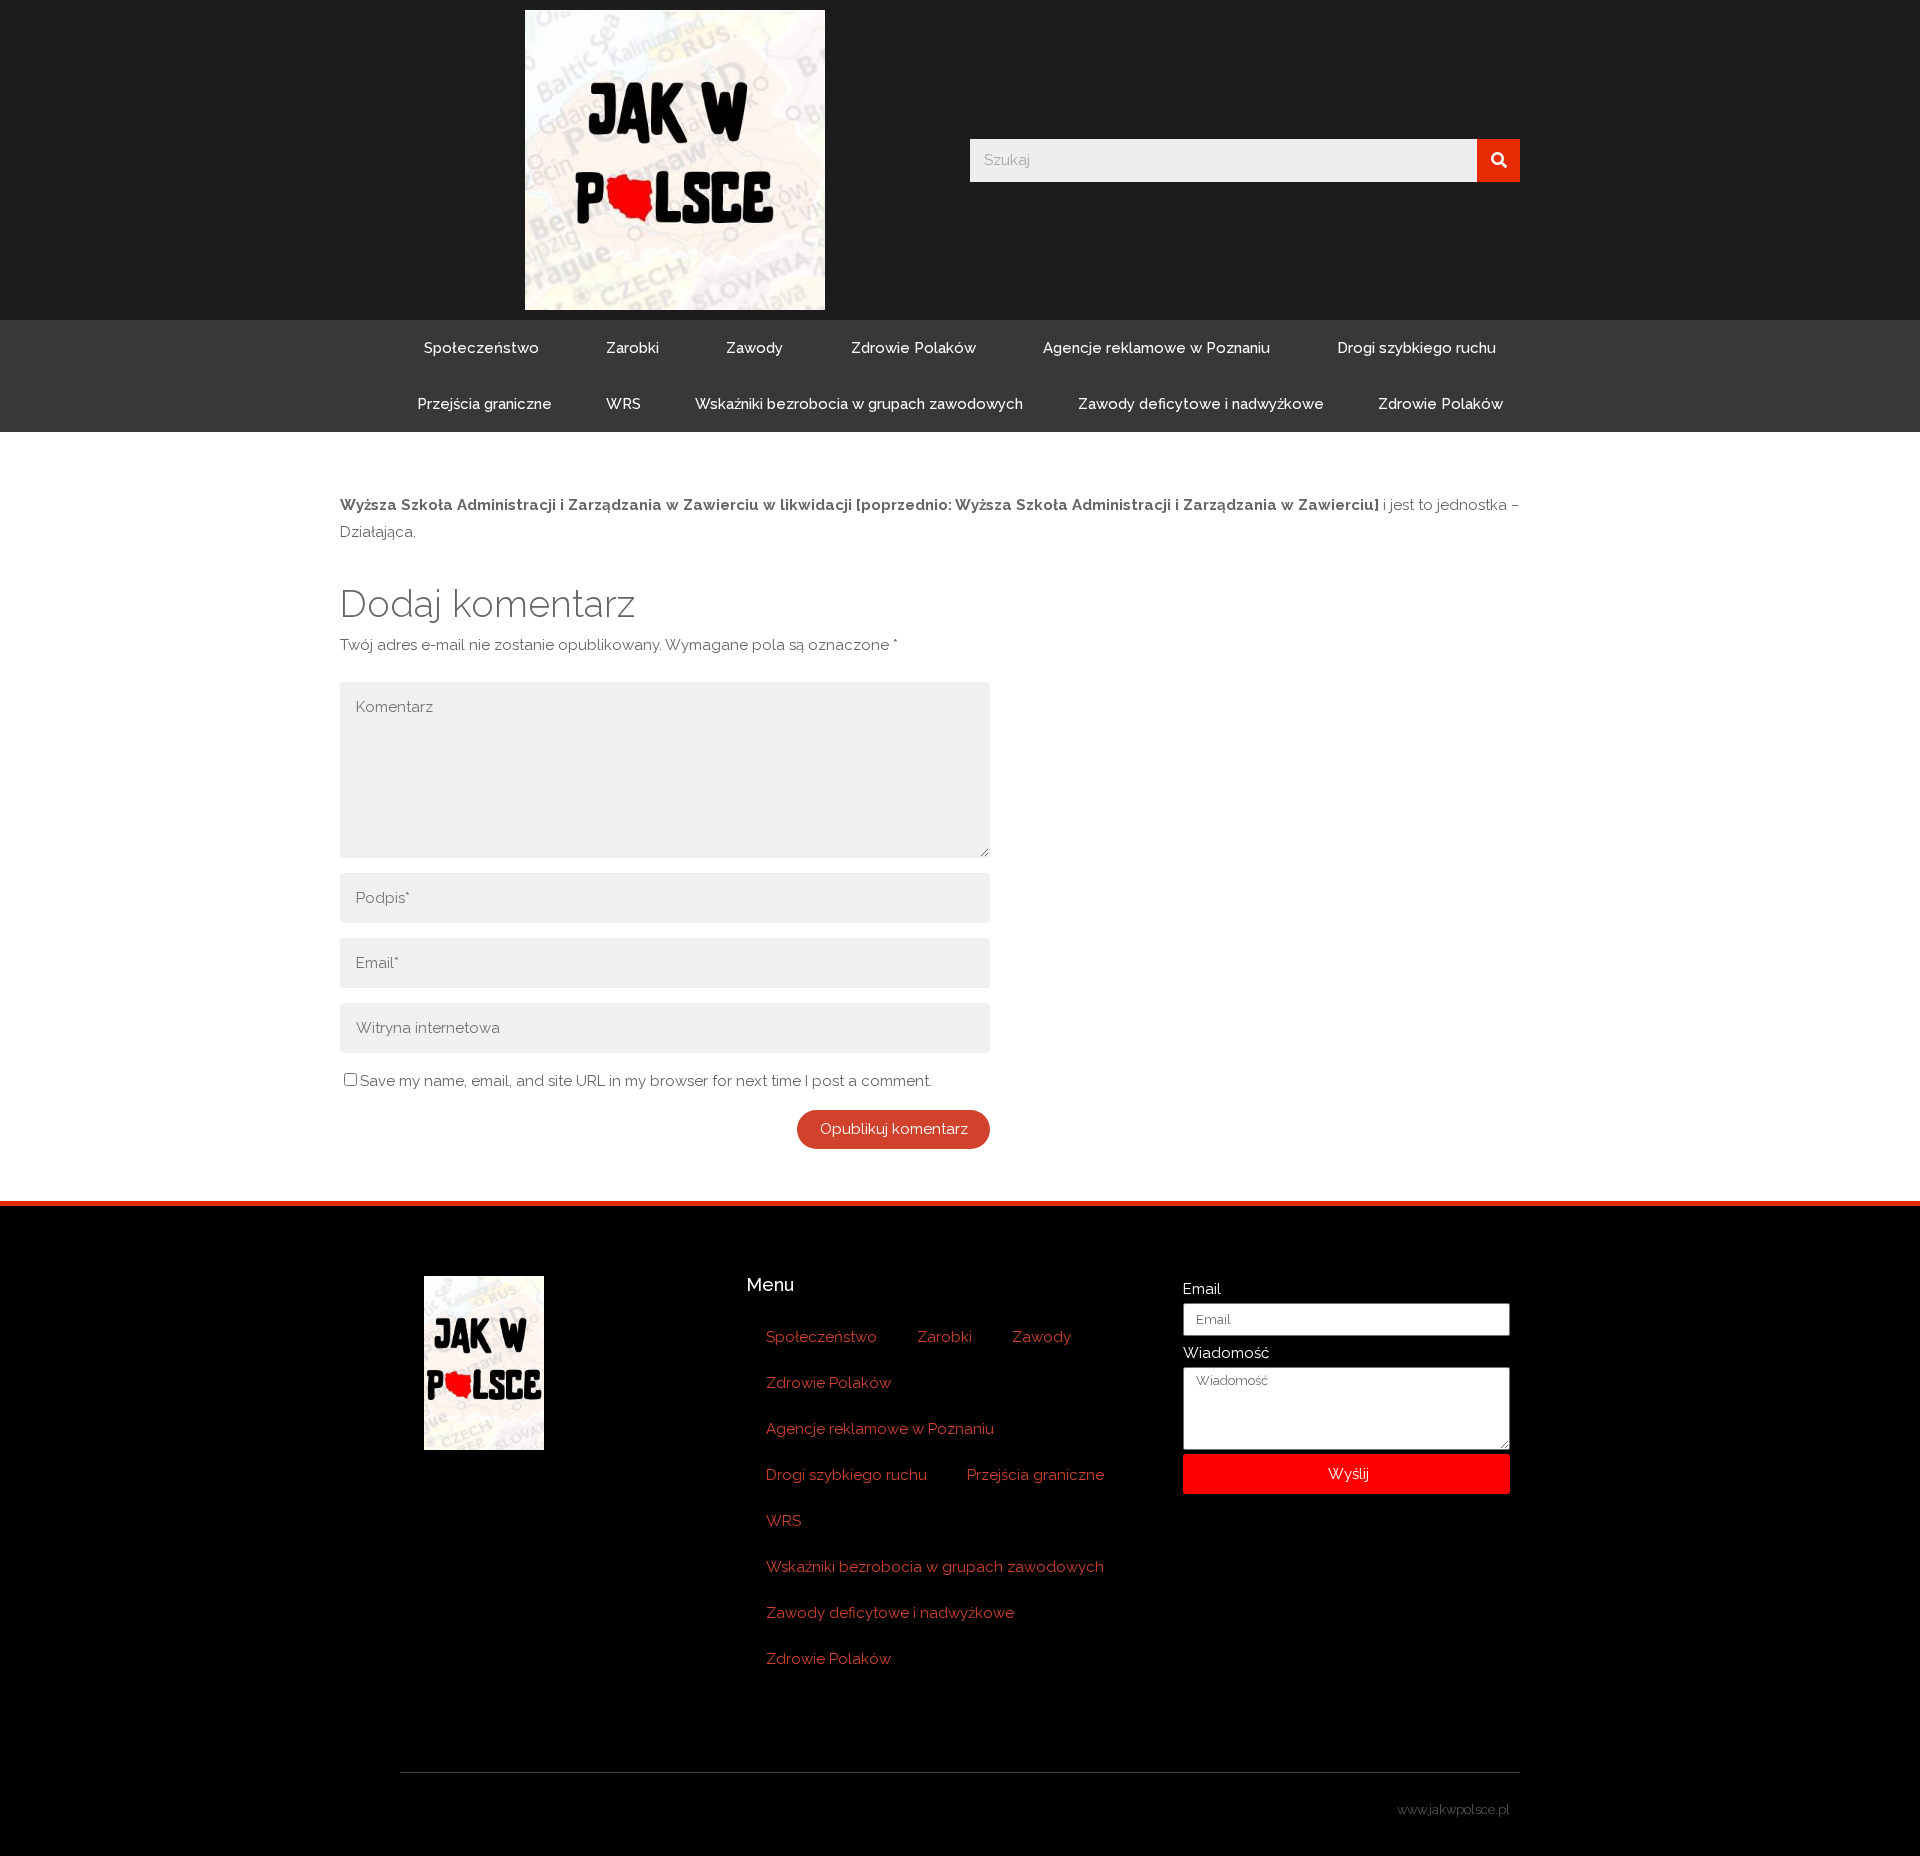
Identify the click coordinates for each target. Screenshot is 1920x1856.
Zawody (754, 348)
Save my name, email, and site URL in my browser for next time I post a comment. (646, 1081)
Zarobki (632, 348)
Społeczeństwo (481, 348)
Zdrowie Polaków (913, 348)
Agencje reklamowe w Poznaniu (1156, 348)
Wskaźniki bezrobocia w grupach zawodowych (859, 404)
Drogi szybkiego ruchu (1416, 348)
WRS (623, 404)
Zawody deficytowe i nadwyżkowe (1201, 404)
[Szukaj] (1498, 160)
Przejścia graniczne (484, 404)
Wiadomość (1226, 1353)
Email (1202, 1289)
